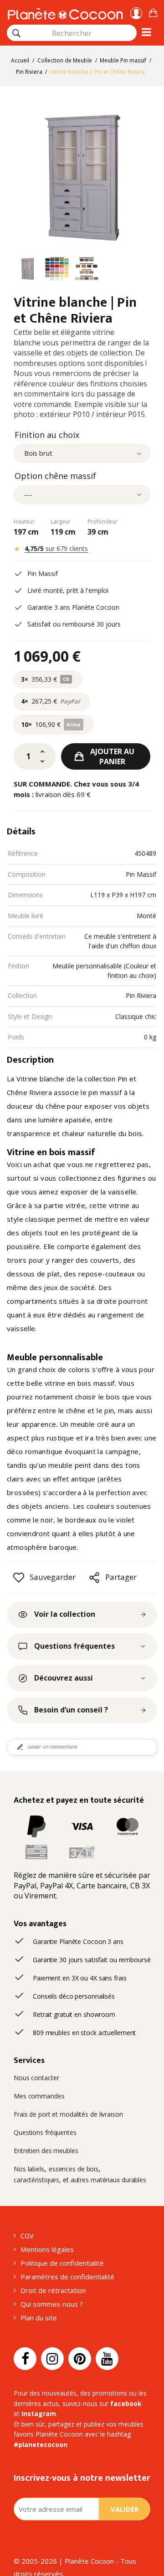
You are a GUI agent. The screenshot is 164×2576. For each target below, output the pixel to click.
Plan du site (39, 2318)
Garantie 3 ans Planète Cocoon (73, 607)
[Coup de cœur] (19, 1578)
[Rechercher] (16, 33)
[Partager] (94, 1578)
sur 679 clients (56, 548)
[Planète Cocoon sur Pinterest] (80, 2359)
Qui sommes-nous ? (52, 2304)
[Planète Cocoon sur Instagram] (52, 2359)
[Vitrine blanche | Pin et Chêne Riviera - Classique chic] (27, 270)
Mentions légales (47, 2249)
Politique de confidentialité (62, 2263)
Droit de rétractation (53, 2290)
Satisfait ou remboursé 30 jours (74, 624)
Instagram (39, 2414)
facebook (126, 2404)
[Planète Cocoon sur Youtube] (107, 2359)
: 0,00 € (153, 12)
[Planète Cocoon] (65, 13)
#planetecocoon (41, 2445)
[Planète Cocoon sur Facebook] (25, 2359)
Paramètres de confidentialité (67, 2277)
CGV (27, 2236)
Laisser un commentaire (52, 1747)
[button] (153, 12)
